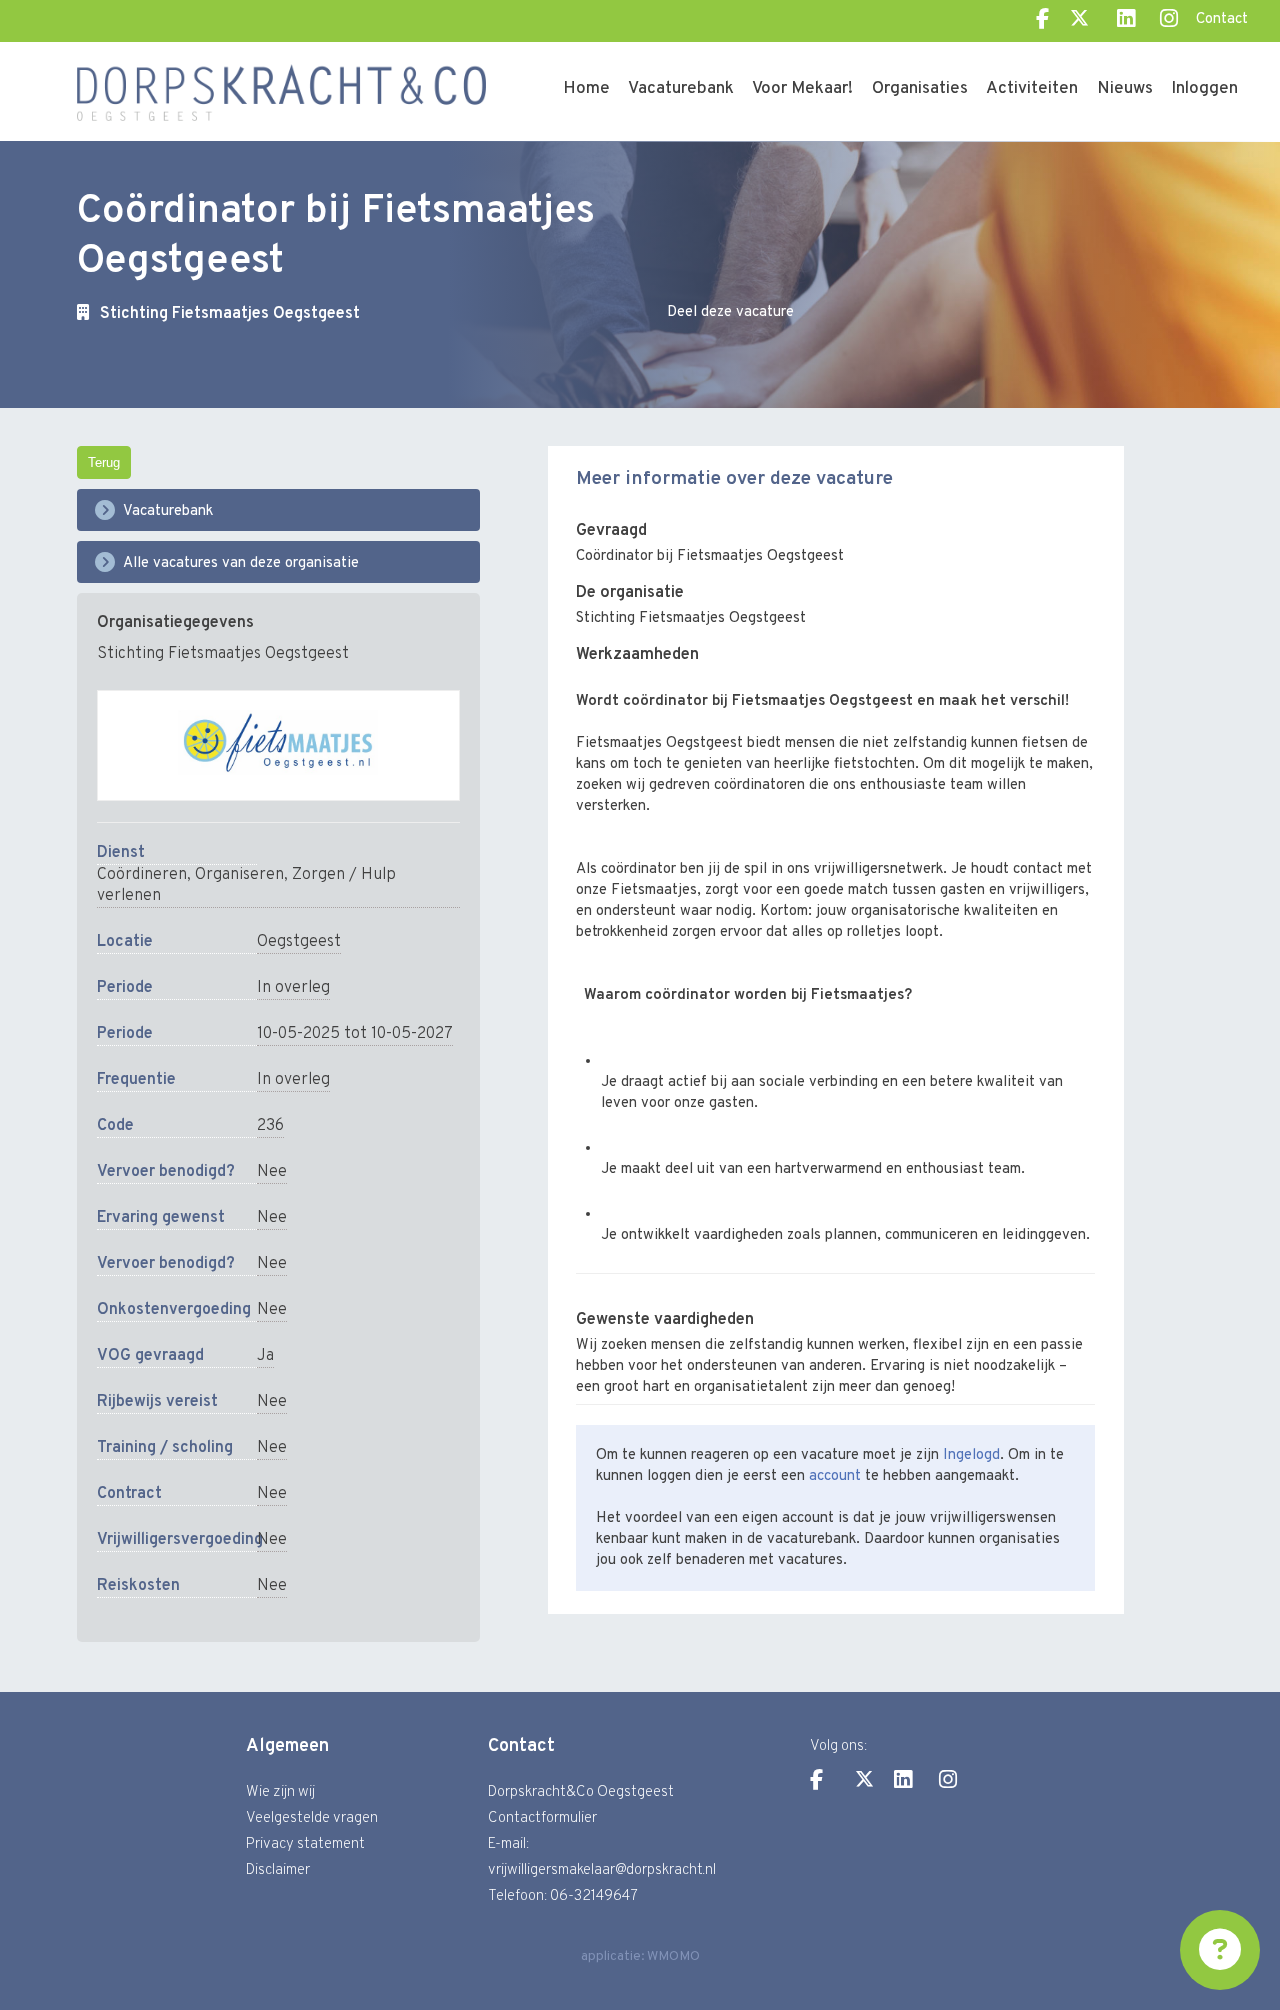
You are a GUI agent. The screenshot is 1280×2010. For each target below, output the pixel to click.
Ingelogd (971, 1455)
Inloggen (1204, 89)
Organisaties (920, 89)
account (835, 1476)
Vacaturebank (681, 89)
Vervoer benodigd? (166, 1172)
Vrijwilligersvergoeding (177, 1540)
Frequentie (136, 1080)
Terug (104, 462)
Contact (1222, 19)
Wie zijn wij (280, 1792)
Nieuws (1125, 89)
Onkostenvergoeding (174, 1310)
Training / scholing (165, 1448)
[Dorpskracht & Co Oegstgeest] (282, 74)
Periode (125, 988)
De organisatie (630, 592)
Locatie (125, 942)
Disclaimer (278, 1870)
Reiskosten (138, 1586)
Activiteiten (1032, 89)
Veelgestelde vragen (312, 1818)
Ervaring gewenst (161, 1218)
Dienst (121, 853)
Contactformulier (542, 1818)
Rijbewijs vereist (157, 1402)
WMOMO (673, 1956)
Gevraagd (611, 530)
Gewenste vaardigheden (665, 1319)
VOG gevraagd (150, 1356)
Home (586, 89)
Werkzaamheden (637, 654)
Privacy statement (305, 1844)
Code (115, 1126)
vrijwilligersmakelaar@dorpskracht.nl (602, 1870)
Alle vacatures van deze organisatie (241, 563)
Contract (129, 1494)
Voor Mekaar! (802, 89)
